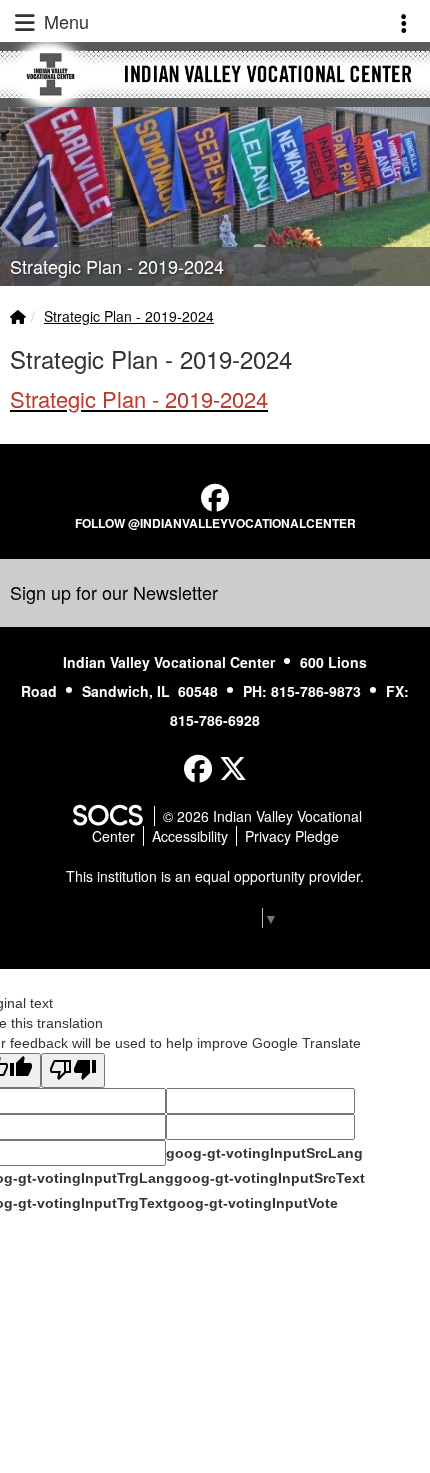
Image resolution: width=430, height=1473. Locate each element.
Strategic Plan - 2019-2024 (129, 316)
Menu (64, 21)
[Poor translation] (73, 1070)
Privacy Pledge (292, 836)
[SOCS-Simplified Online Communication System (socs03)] (107, 816)
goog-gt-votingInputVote (253, 1203)
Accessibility (190, 836)
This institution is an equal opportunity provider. (215, 876)
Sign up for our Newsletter (114, 592)
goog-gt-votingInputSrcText (269, 1178)
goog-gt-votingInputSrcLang (264, 1153)
